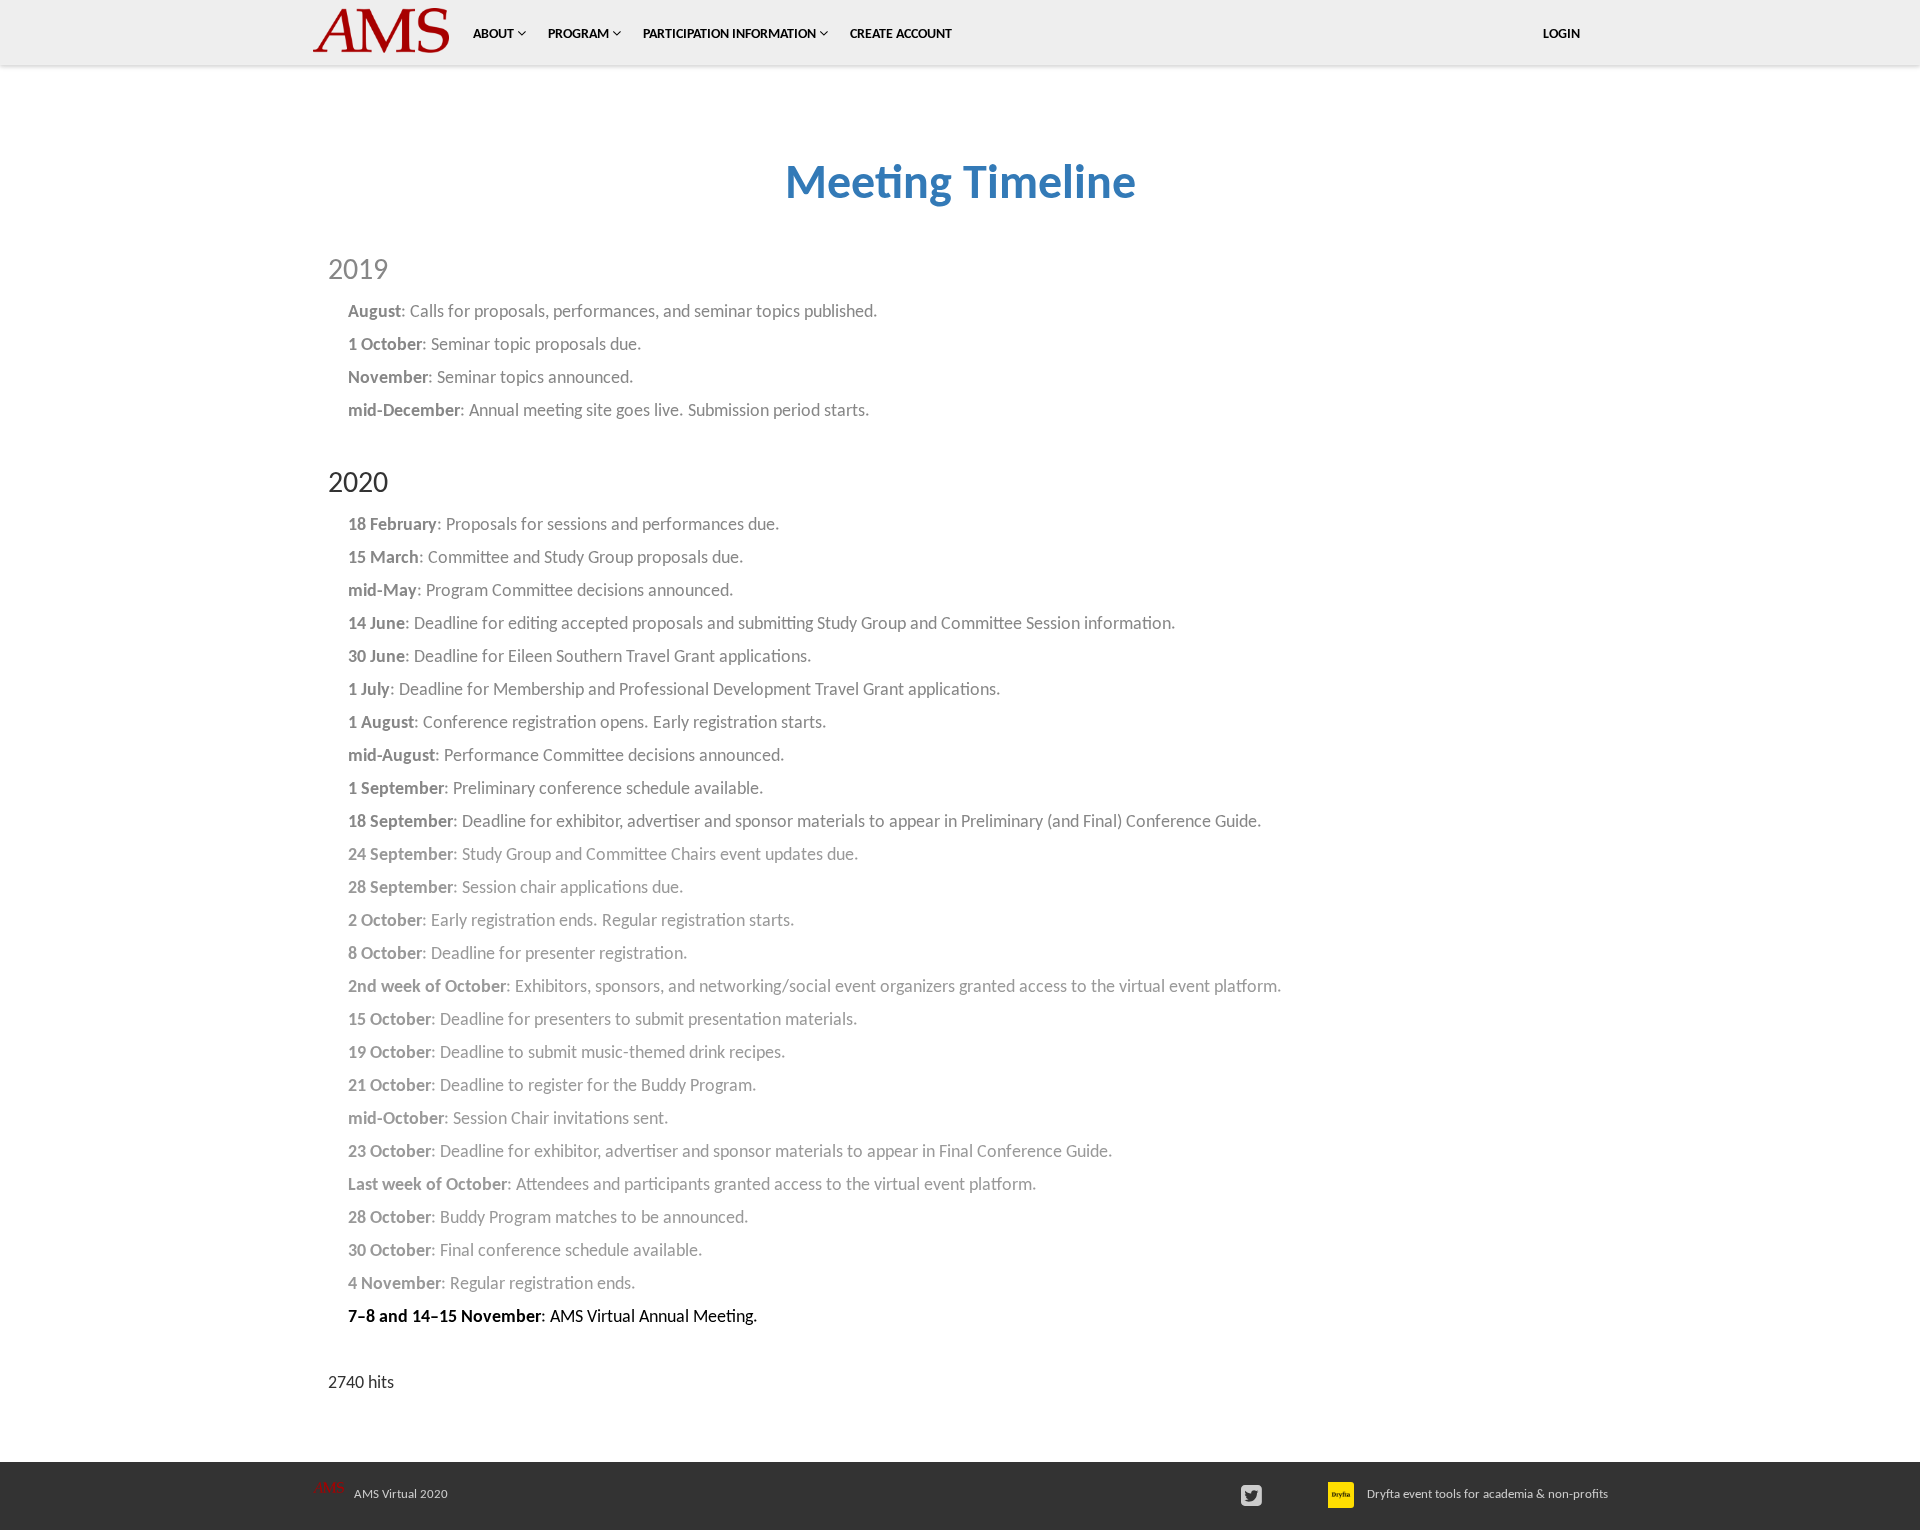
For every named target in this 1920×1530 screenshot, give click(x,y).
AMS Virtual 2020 (401, 1494)
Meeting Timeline (960, 186)
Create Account (901, 34)
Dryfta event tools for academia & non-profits (1486, 1494)
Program (580, 34)
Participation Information (731, 34)
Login (1561, 34)
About (495, 34)
